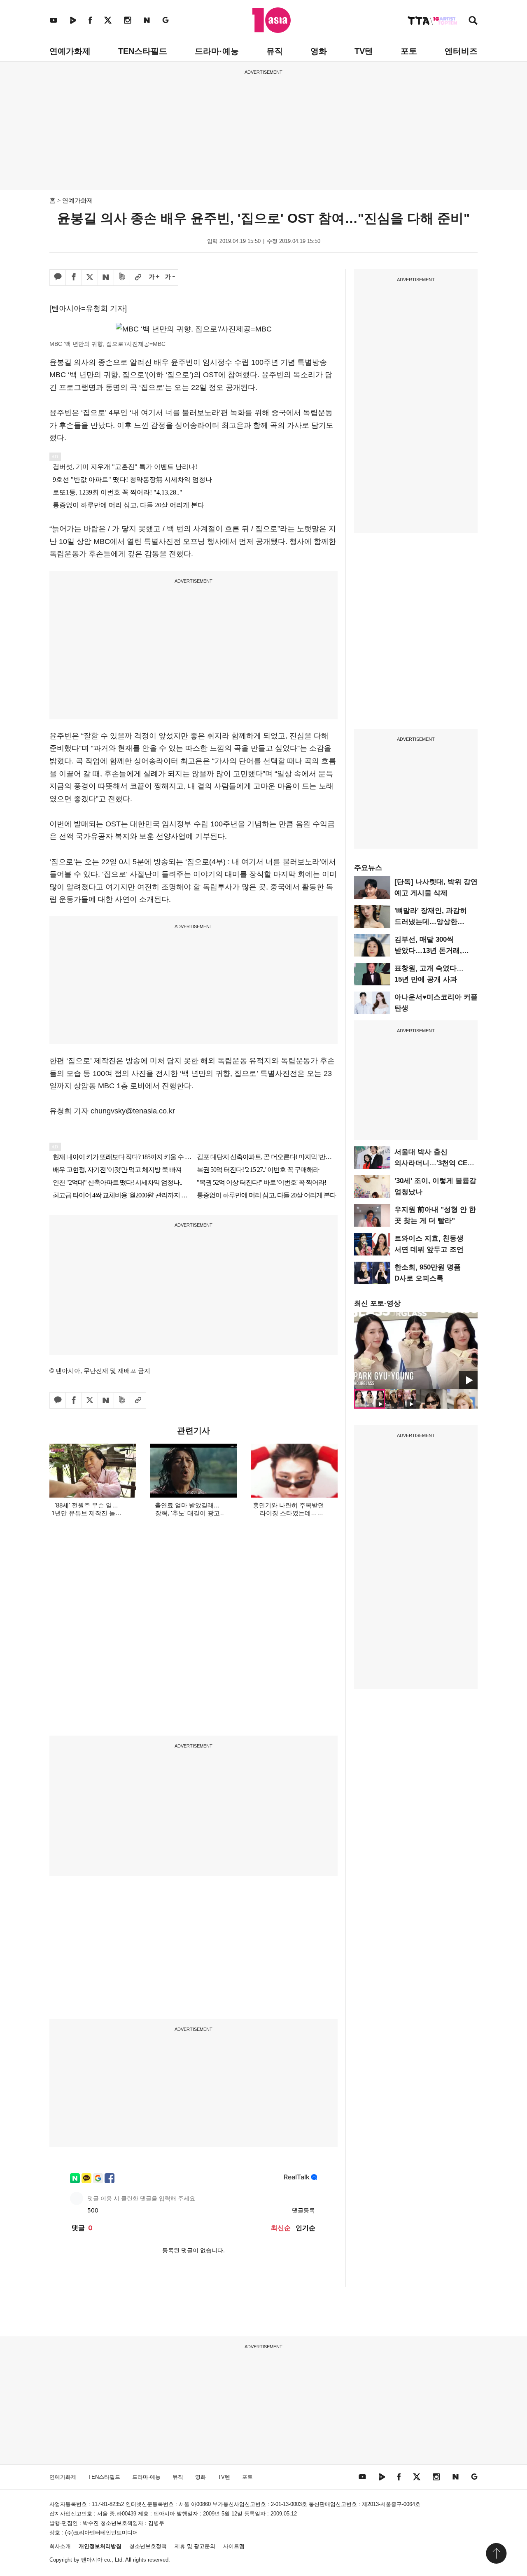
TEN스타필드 (143, 51)
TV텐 (364, 51)
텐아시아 (92, 2560)
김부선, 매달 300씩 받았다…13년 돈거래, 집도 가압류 (428, 951)
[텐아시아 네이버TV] (73, 20)
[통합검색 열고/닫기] (473, 21)
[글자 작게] (170, 278)
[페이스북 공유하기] (74, 278)
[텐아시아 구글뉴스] (166, 20)
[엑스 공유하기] (90, 278)
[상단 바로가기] (496, 2553)
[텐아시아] (272, 20)
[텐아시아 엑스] (108, 20)
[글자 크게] (154, 278)
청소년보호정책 (148, 2546)
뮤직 (275, 51)
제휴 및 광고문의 (195, 2546)
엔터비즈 (461, 51)
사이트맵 (234, 2546)
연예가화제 (70, 51)
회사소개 (60, 2546)
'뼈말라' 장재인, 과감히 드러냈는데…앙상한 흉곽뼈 (431, 922)
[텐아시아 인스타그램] (128, 20)
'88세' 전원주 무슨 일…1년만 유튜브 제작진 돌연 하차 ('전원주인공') (86, 1513)
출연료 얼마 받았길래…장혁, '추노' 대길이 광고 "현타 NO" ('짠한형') (187, 1513)
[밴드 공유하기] (122, 278)
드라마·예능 (217, 51)
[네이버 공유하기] (106, 278)
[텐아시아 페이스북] (90, 20)
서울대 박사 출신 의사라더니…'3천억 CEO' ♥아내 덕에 (434, 1163)
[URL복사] (138, 278)
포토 (409, 51)
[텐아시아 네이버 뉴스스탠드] (147, 20)
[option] (416, 1351)
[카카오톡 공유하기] (58, 278)
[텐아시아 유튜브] (54, 20)
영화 (319, 51)
